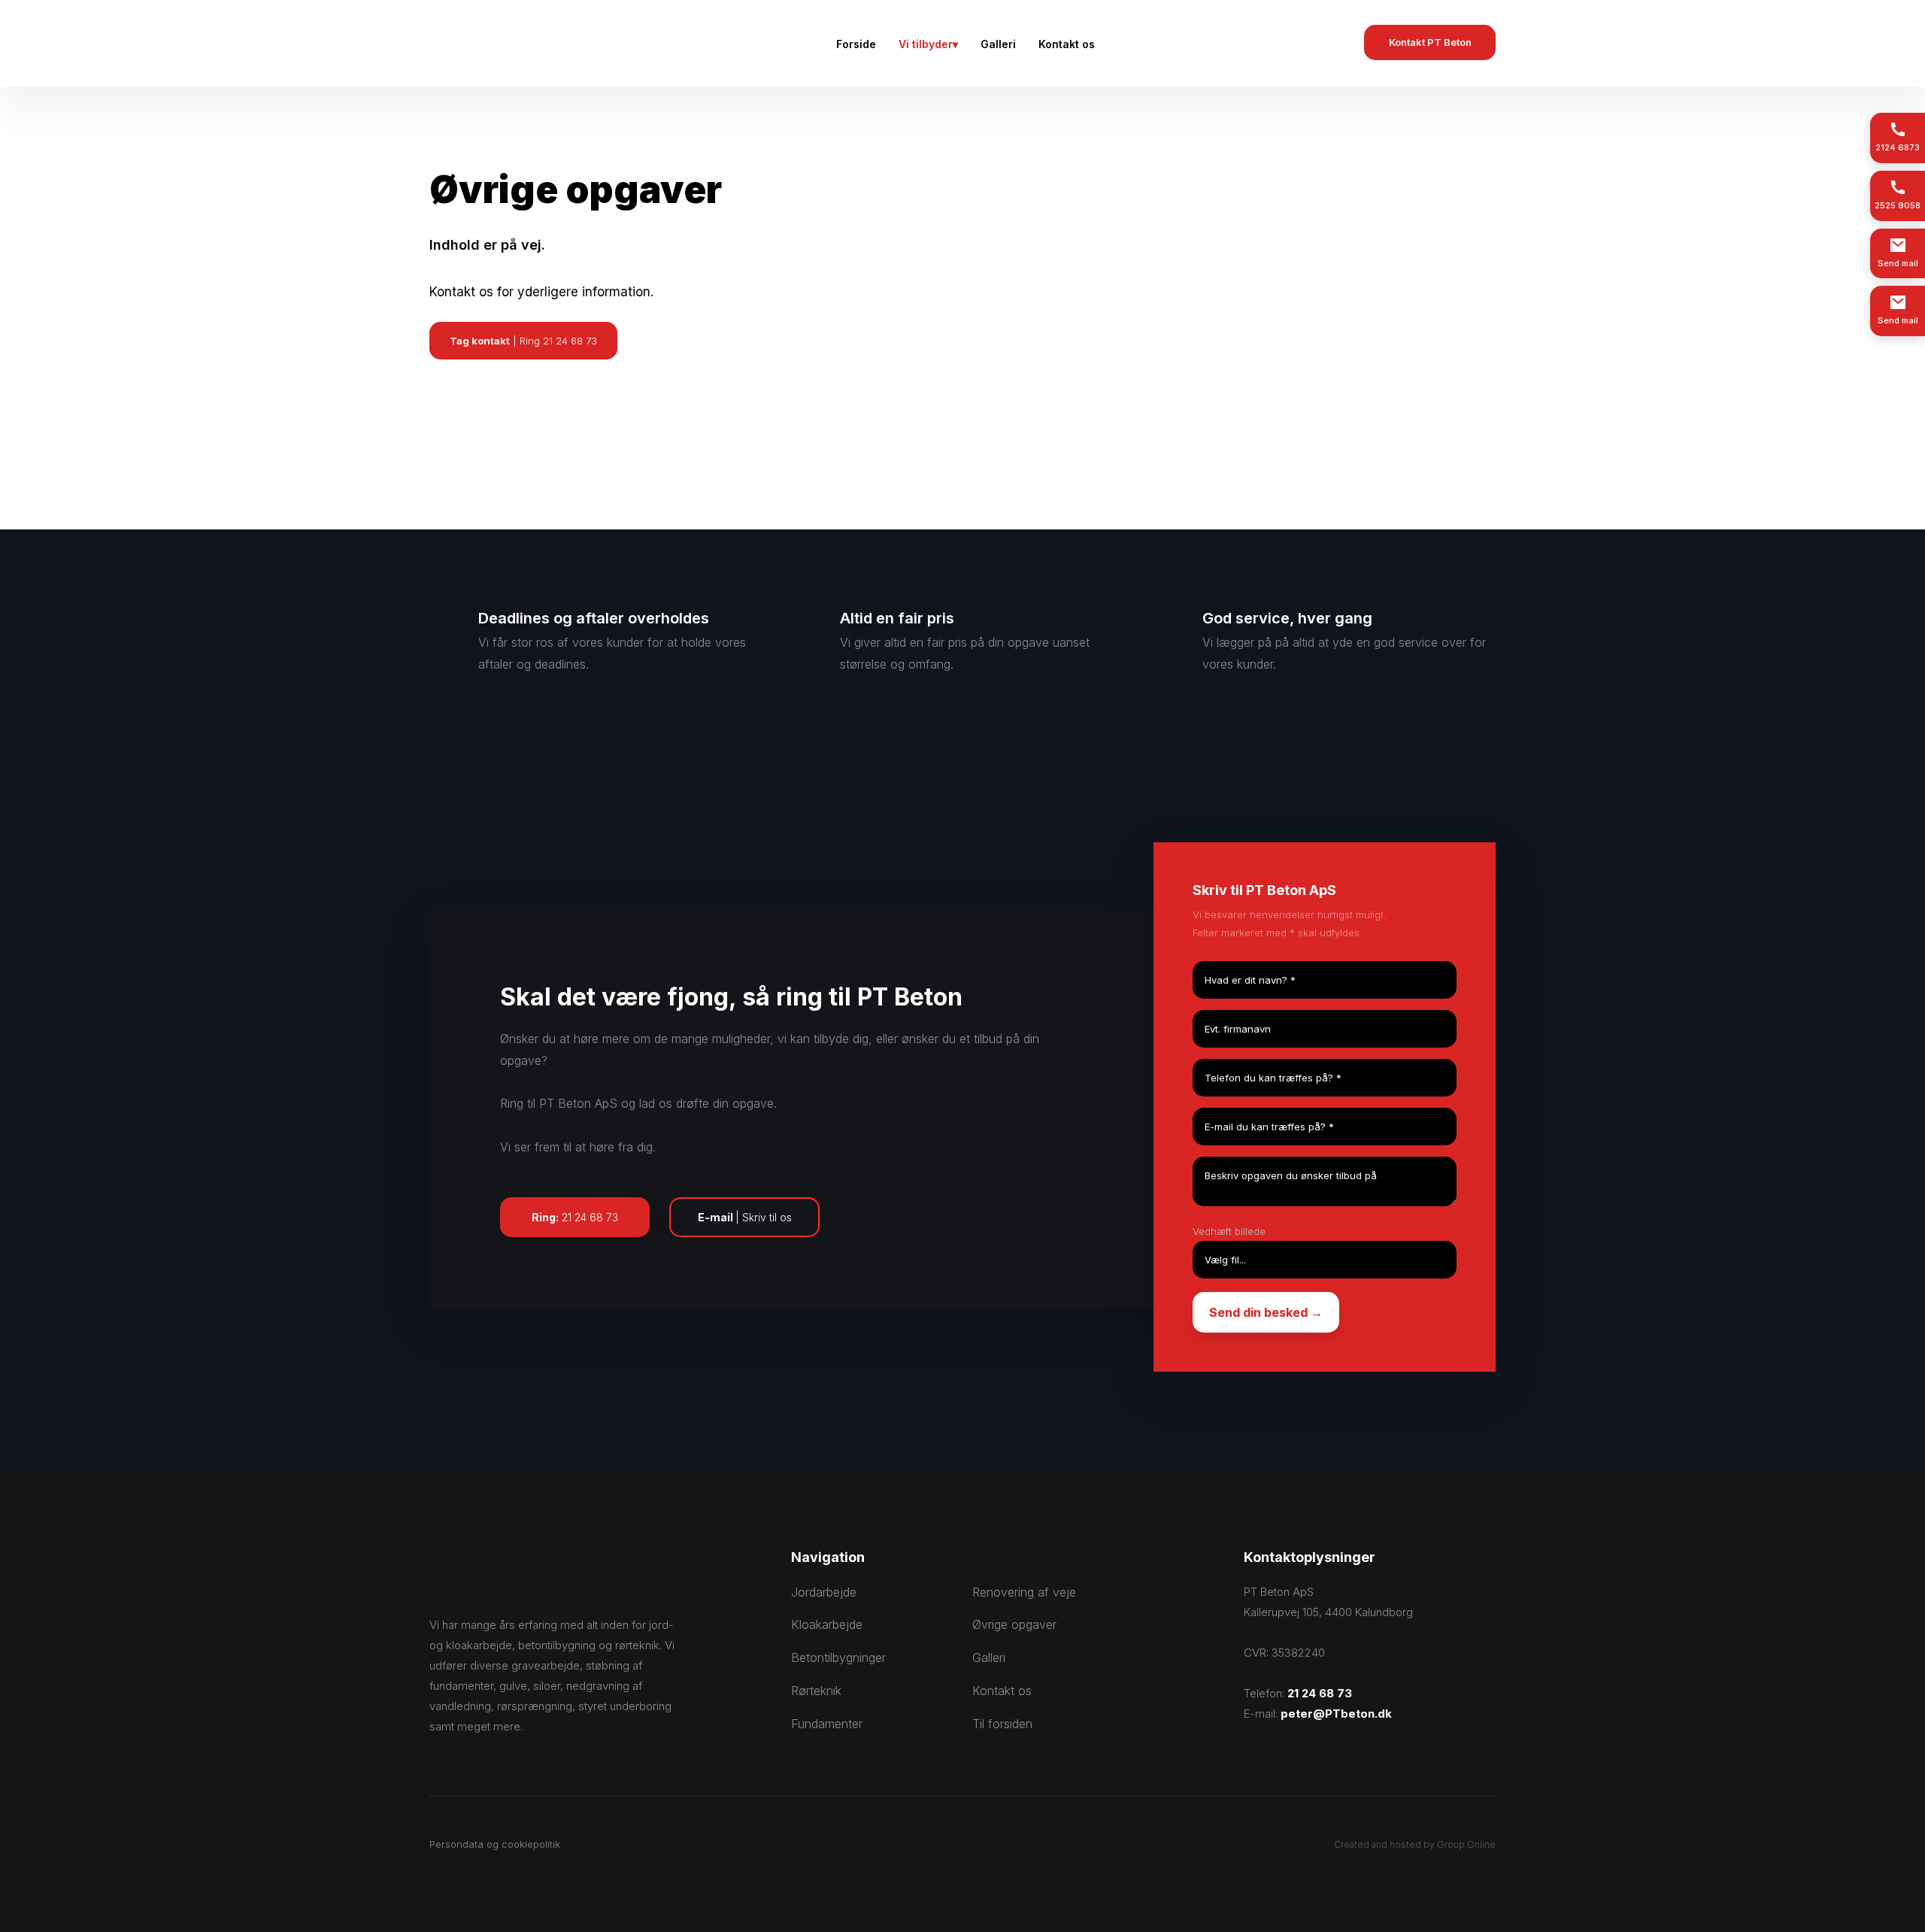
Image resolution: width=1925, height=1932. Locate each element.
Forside (856, 44)
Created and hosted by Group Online (1415, 1844)
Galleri (998, 44)
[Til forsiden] (538, 44)
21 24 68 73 (1320, 1693)
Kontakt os (1067, 44)
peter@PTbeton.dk (1336, 1714)
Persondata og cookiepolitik (495, 1844)
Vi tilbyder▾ (928, 44)
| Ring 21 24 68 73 (523, 341)
